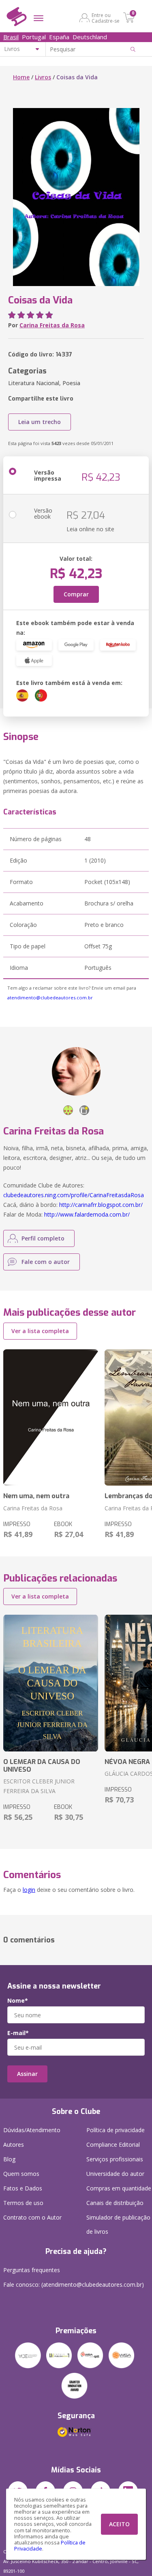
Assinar (27, 2074)
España (59, 37)
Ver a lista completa (40, 1331)
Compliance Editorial (113, 2145)
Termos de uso (23, 2203)
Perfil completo (43, 1238)
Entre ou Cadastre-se (106, 18)
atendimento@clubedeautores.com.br (50, 998)
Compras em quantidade (119, 2188)
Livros (43, 77)
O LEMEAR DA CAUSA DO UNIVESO (42, 1766)
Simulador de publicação (118, 2224)
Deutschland (90, 37)
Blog (9, 2159)
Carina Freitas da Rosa (52, 325)
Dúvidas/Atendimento (32, 2130)
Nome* (18, 2001)
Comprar (76, 594)
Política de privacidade (116, 2130)
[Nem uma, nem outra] (51, 1418)
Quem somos (21, 2174)
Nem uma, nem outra (36, 1496)
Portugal (34, 37)
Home (21, 77)
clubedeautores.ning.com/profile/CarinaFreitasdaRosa (74, 1195)
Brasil (11, 37)
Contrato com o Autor (32, 2217)
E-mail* (18, 2033)
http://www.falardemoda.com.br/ (87, 1214)
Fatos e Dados (23, 2188)
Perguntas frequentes (32, 2270)
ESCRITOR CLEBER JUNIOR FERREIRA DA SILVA (39, 1786)
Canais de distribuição (115, 2203)
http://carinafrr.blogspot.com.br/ (101, 1205)
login (29, 1890)
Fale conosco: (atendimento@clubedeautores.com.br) (74, 2284)
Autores (14, 2145)
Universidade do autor (115, 2174)
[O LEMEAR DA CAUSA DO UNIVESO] (51, 1683)
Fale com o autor (46, 1262)
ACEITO (119, 2524)
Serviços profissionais (115, 2159)
